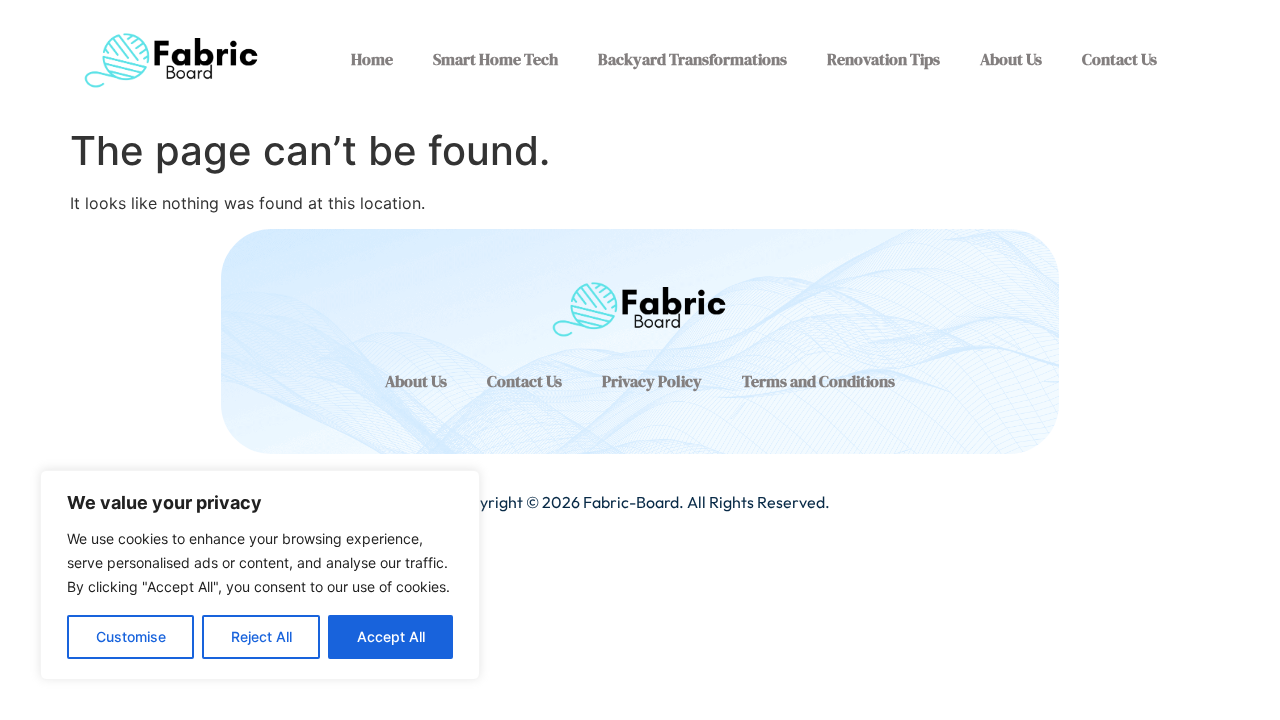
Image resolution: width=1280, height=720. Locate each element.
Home (372, 59)
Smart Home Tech (495, 59)
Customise (131, 636)
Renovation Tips (883, 59)
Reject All (261, 636)
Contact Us (1119, 59)
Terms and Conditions (818, 381)
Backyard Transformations (692, 59)
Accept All (391, 636)
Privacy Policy (652, 381)
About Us (1011, 59)
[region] (260, 575)
